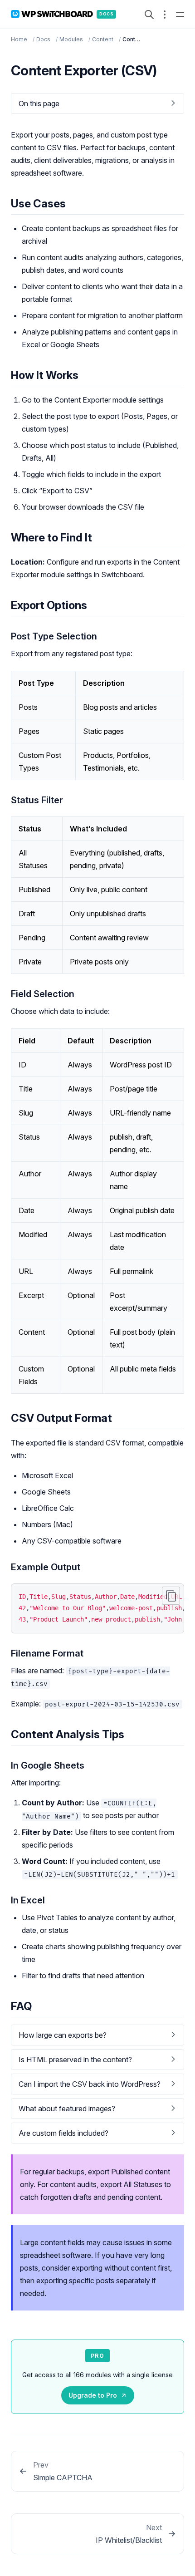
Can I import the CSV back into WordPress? (90, 2084)
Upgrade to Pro (93, 2395)
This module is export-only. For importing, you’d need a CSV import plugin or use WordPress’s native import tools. (96, 2087)
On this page (39, 103)
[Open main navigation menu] (180, 15)
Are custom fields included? (63, 2133)
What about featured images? (67, 2109)
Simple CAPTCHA (63, 2478)
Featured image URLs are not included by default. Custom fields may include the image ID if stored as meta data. (96, 2111)
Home (19, 39)
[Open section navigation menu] (165, 15)
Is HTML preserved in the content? (75, 2060)
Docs (43, 39)
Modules (71, 39)
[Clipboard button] (171, 1596)
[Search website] (149, 15)
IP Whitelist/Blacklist (129, 2540)
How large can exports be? (63, 2035)
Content (103, 39)
